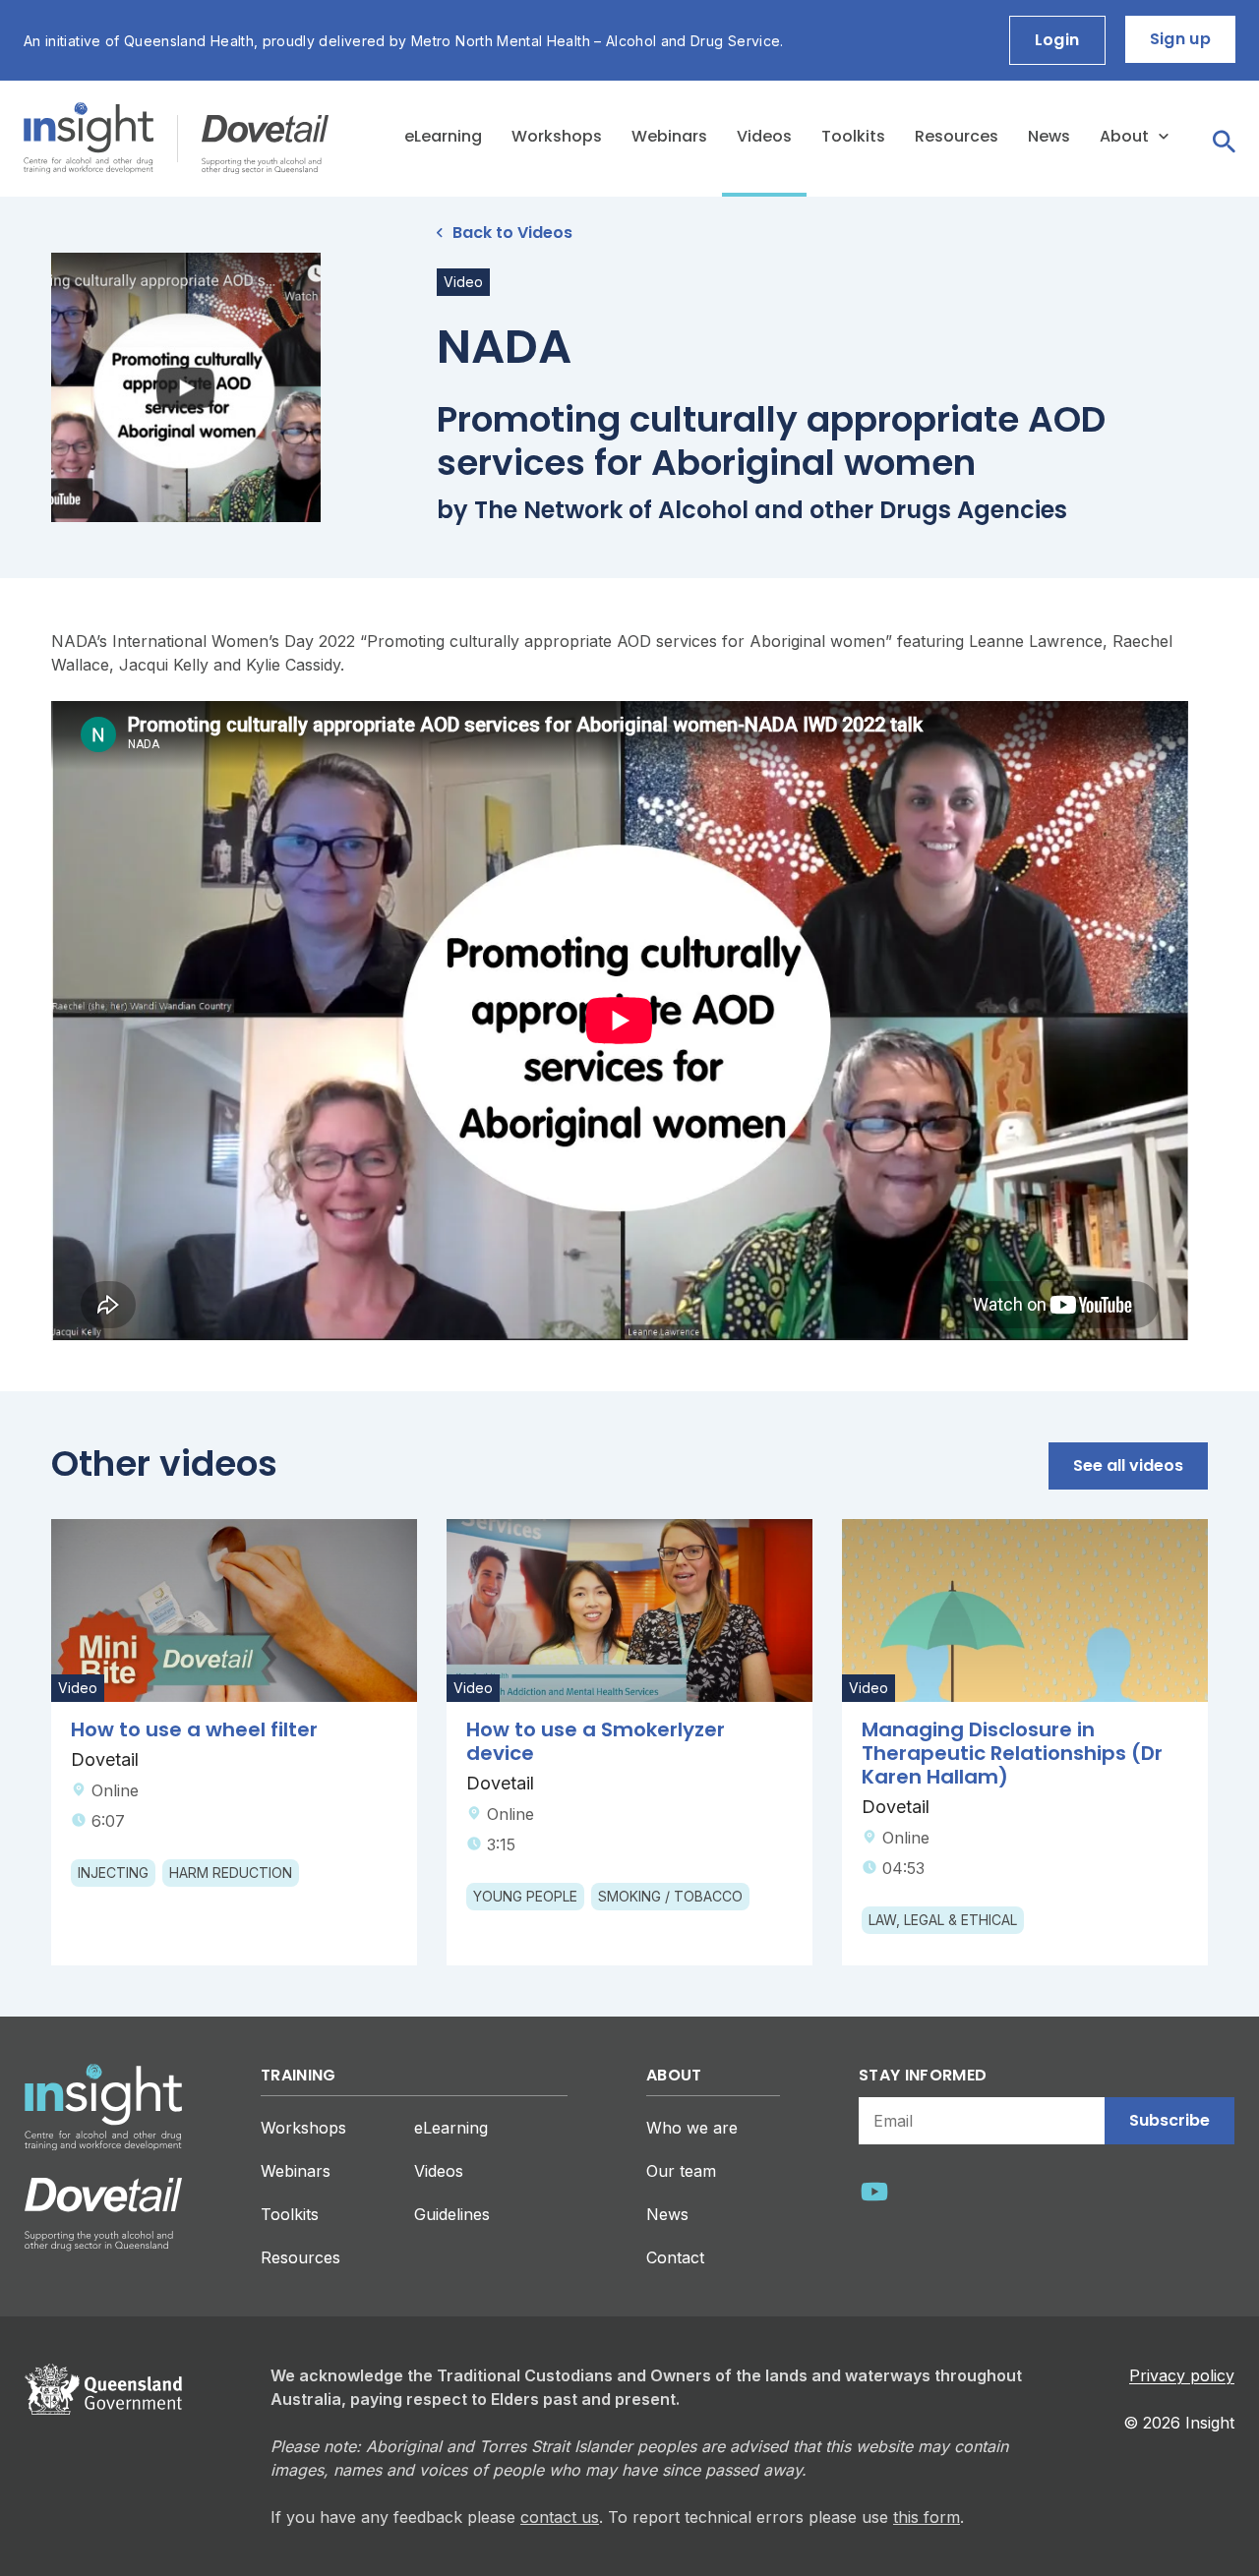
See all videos (1128, 1465)
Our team (681, 2171)
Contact (675, 2257)
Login (1057, 40)
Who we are (692, 2128)
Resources (957, 136)
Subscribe (1169, 2120)
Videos (764, 136)
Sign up (1180, 39)
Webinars (669, 136)
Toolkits (853, 136)
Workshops (557, 136)
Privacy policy (1182, 2375)
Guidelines (452, 2214)
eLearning (443, 136)
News (1049, 136)
